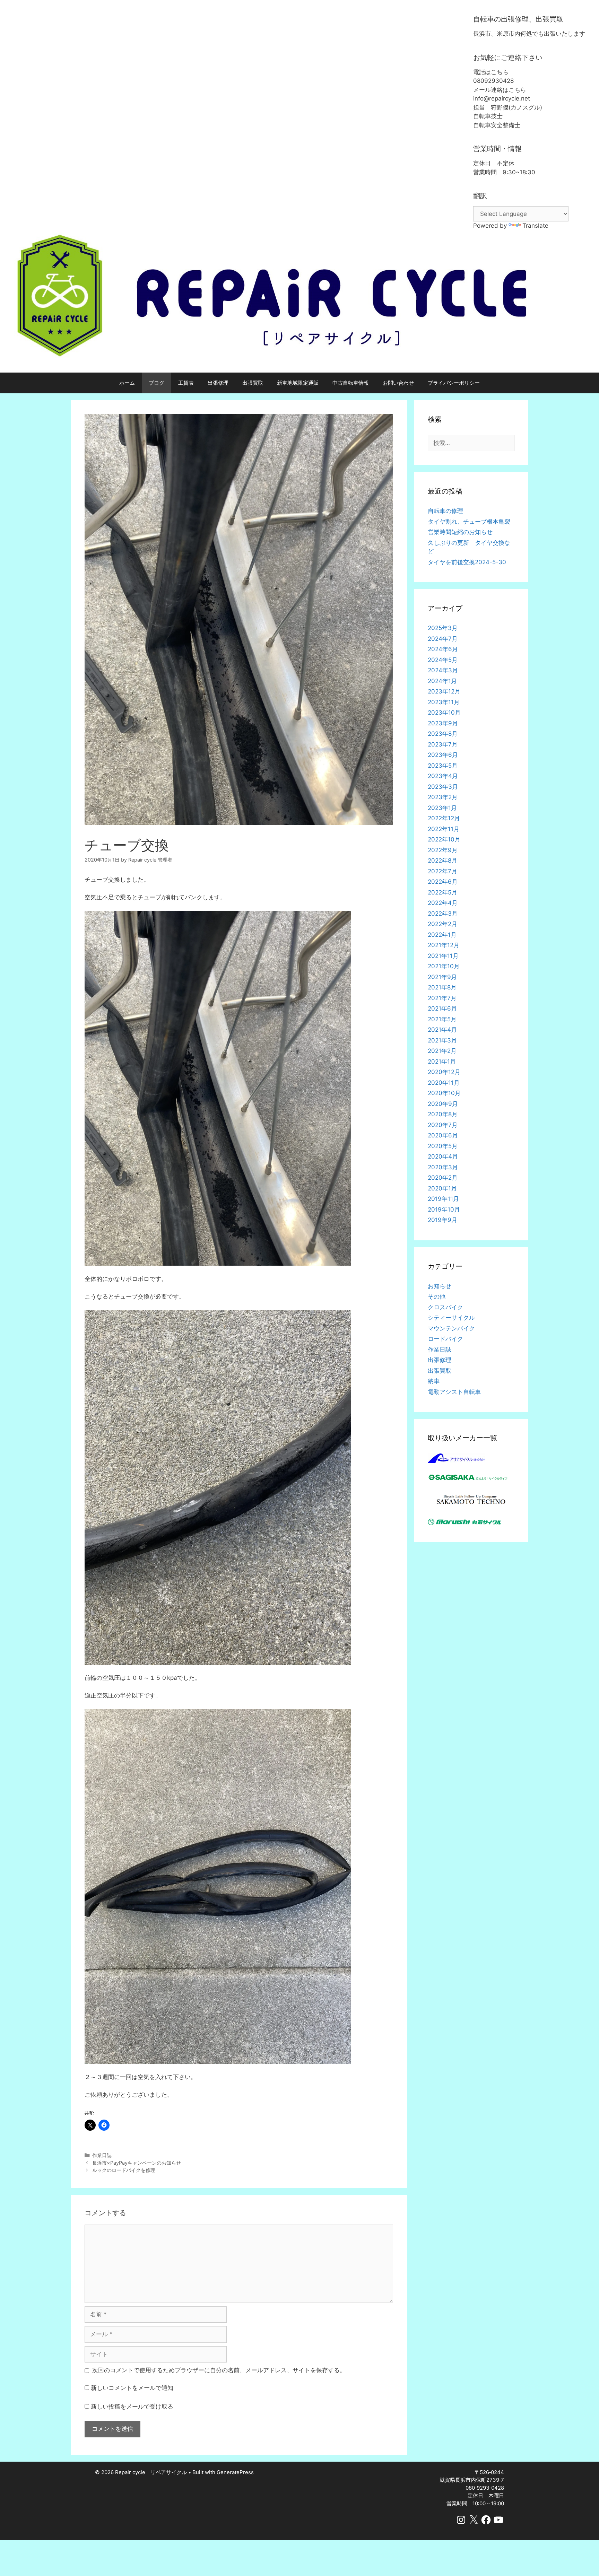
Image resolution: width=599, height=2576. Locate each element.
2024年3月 (443, 670)
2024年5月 (443, 660)
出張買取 (253, 383)
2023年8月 (443, 734)
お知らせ (440, 1286)
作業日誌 (102, 2155)
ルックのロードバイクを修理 (124, 2170)
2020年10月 (444, 1093)
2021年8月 (442, 987)
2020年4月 (443, 1156)
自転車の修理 (445, 511)
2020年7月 (443, 1125)
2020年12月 (444, 1072)
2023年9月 (443, 723)
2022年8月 (442, 861)
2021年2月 (442, 1051)
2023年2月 (443, 797)
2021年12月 (444, 945)
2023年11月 (444, 702)
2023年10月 (444, 713)
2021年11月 (443, 956)
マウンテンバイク (451, 1328)
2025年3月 (443, 628)
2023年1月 (442, 808)
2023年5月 (443, 766)
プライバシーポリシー (454, 383)
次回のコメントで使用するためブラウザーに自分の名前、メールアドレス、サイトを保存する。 (219, 2370)
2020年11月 (444, 1083)
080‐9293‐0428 (485, 2488)
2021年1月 (442, 1062)
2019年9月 (442, 1220)
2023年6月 (443, 755)
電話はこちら (491, 72)
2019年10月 (444, 1210)
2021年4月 (442, 1030)
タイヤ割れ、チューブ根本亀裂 (469, 522)
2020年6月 (443, 1135)
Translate (535, 226)
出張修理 (218, 383)
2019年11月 (443, 1199)
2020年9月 (443, 1104)
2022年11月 (444, 829)
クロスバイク (445, 1307)
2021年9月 (442, 977)
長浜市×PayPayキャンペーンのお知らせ (137, 2163)
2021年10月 (444, 966)
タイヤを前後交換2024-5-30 (467, 562)
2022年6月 (443, 882)
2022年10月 (444, 839)
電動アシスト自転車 (454, 1392)
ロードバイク (445, 1339)
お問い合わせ (398, 383)
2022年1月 (442, 935)
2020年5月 (443, 1146)
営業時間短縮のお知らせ (460, 532)
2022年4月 (443, 903)
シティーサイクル (451, 1318)
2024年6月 (443, 649)
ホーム (127, 383)
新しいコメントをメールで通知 (132, 2388)
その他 (437, 1296)
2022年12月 (444, 818)
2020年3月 (443, 1167)
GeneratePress (235, 2472)
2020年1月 (442, 1188)
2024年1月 (442, 681)
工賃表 (186, 383)
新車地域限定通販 (298, 383)
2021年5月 (442, 1019)
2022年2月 (442, 924)
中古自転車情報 (351, 383)
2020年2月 (443, 1178)
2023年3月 (443, 787)
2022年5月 (442, 892)
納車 (434, 1381)
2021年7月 (442, 998)
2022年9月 (443, 850)
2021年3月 (442, 1040)
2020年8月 (443, 1114)
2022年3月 (443, 914)
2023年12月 (444, 691)
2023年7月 (443, 744)
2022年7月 (442, 871)
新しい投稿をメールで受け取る (132, 2407)
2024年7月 (443, 639)
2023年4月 (443, 776)
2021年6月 (442, 1008)
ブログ (157, 383)
